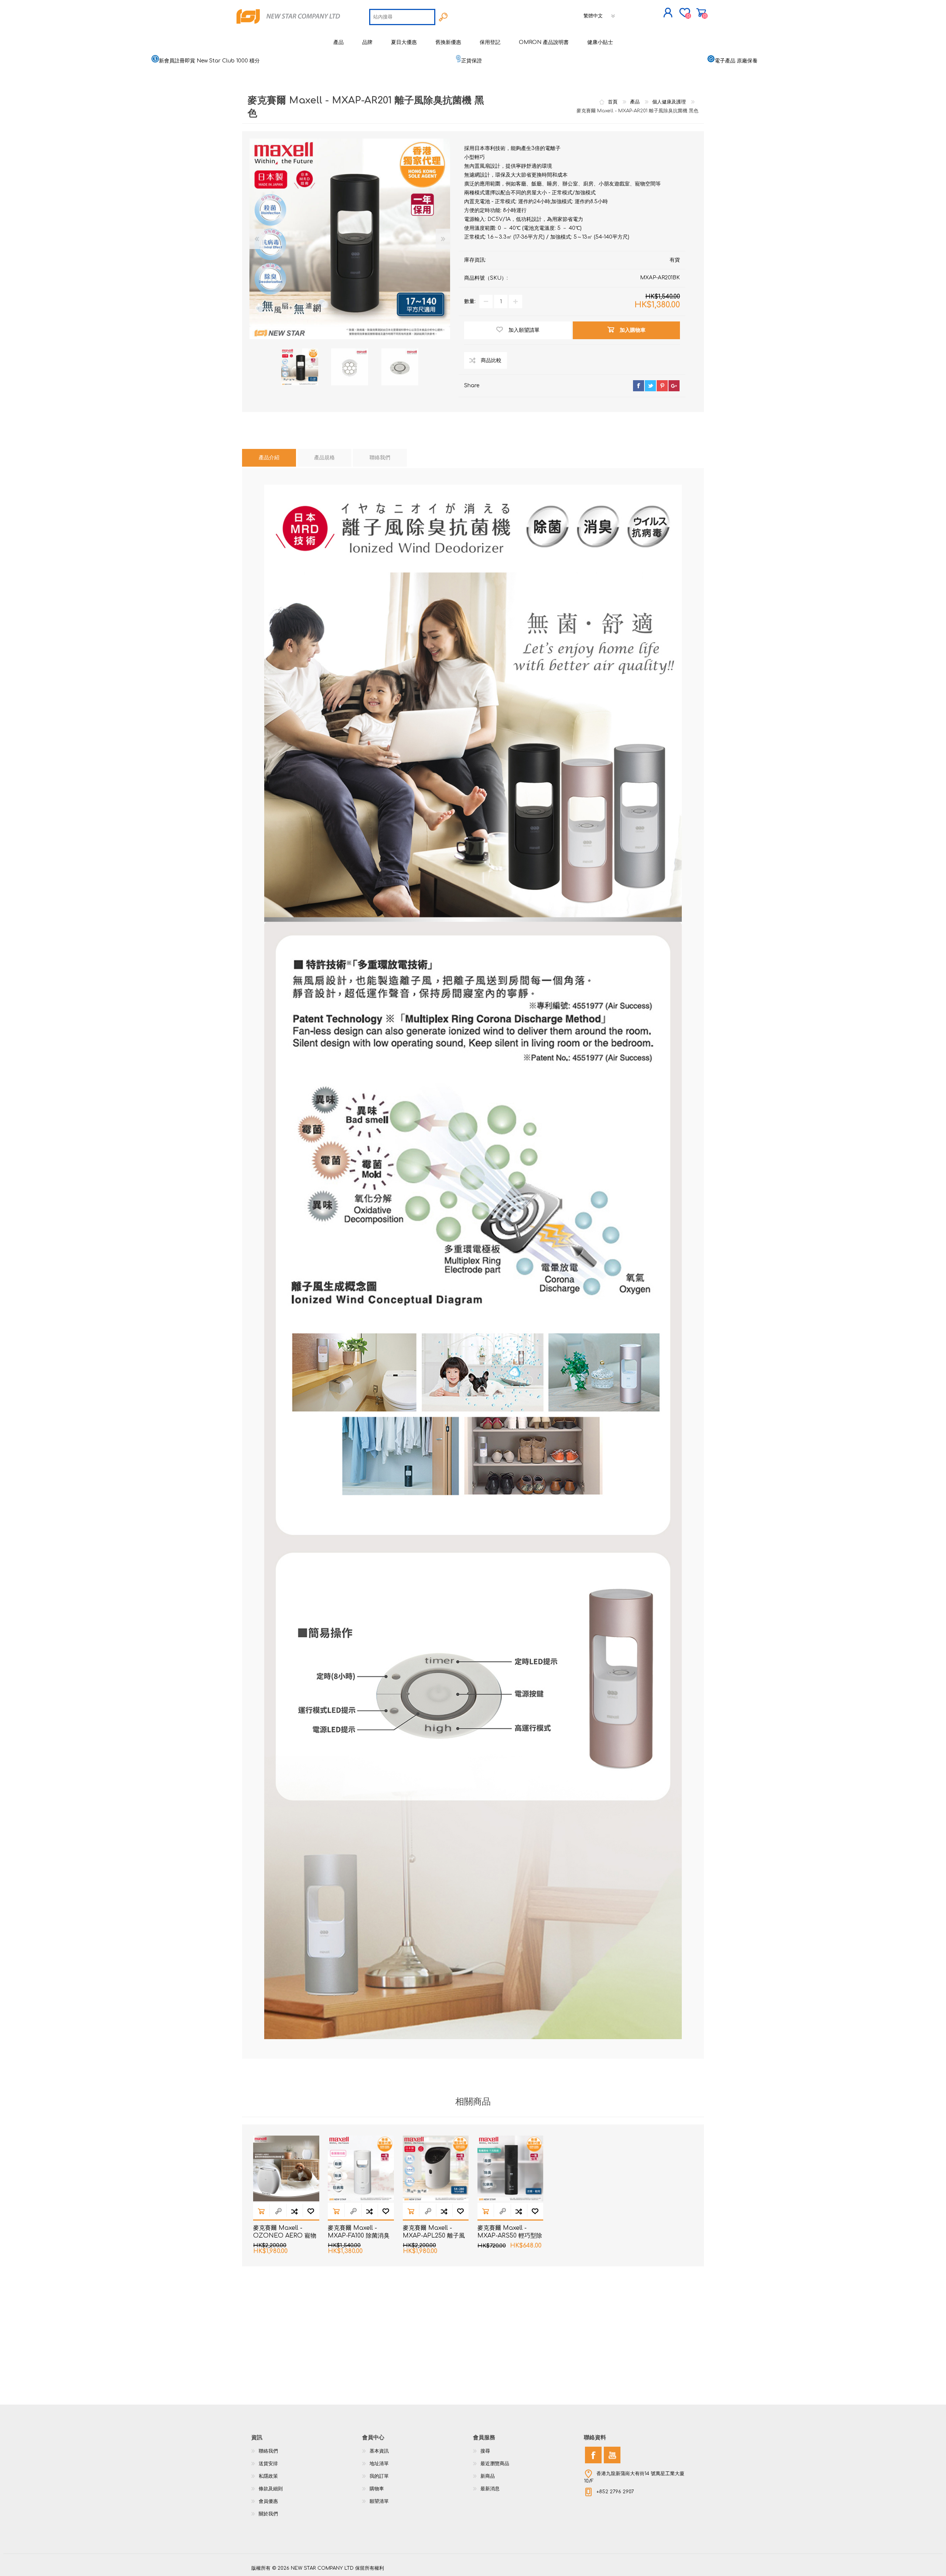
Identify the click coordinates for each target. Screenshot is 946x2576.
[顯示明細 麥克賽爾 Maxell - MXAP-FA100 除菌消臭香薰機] (361, 2169)
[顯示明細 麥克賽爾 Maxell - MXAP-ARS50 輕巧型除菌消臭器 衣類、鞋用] (511, 2169)
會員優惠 (268, 2501)
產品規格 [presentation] (324, 458)
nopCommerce (676, 2561)
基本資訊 (379, 2451)
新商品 (488, 2476)
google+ (674, 386)
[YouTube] (612, 2455)
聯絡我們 (268, 2451)
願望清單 (379, 2501)
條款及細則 (271, 2489)
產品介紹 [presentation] (269, 458)
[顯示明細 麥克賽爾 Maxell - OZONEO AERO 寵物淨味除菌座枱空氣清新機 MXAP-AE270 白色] (286, 2169)
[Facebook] (593, 2455)
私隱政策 (268, 2476)
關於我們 (268, 2514)
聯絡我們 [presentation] (380, 458)
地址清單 (379, 2464)
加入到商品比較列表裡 (295, 2211)
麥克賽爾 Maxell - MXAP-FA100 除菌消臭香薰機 (359, 2236)
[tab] (269, 458)
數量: (470, 301)
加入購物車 (261, 2211)
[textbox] (402, 17)
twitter (650, 386)
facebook (639, 386)
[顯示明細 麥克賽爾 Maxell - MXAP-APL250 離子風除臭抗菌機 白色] (436, 2169)
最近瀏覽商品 (495, 2464)
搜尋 (485, 2451)
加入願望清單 (311, 2211)
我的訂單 (379, 2476)
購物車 (701, 13)
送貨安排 (268, 2464)
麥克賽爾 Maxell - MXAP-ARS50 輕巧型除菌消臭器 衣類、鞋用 (510, 2236)
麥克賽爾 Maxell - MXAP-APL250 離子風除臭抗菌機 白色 (434, 2236)
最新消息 (490, 2489)
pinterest (662, 386)
